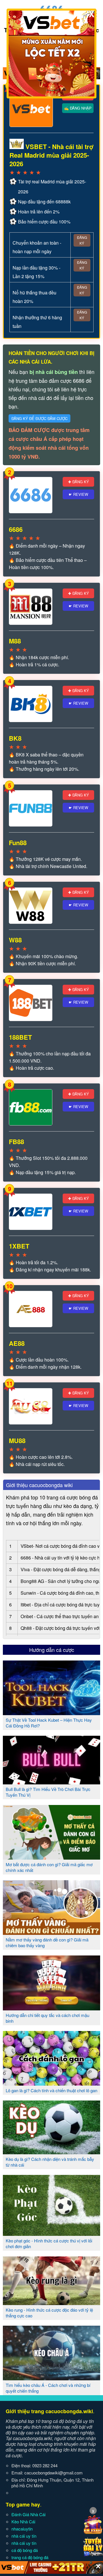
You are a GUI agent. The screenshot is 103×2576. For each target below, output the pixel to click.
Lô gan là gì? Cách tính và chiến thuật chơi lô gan (51, 2090)
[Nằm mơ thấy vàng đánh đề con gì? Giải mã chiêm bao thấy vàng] (51, 1933)
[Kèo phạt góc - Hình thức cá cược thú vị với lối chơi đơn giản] (51, 2234)
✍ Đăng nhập (78, 108)
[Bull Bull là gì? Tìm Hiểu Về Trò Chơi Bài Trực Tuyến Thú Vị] (51, 1782)
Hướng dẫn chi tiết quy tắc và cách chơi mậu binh (47, 2018)
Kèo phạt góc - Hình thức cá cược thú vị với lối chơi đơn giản (49, 2243)
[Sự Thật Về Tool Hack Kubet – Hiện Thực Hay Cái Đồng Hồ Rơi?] (51, 1713)
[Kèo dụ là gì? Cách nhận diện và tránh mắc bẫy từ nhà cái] (51, 2152)
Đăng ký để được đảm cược (39, 418)
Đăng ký (82, 240)
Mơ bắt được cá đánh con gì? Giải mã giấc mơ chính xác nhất (49, 1867)
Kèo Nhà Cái (23, 2521)
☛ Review (78, 494)
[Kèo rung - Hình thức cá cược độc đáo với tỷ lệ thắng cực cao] (51, 2303)
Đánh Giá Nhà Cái (28, 2514)
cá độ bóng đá (25, 2550)
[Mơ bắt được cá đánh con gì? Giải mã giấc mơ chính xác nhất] (51, 1857)
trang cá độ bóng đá (30, 2557)
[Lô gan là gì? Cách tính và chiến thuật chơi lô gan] (51, 2083)
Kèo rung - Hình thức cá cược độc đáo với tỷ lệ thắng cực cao (49, 2313)
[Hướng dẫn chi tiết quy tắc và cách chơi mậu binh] (51, 2008)
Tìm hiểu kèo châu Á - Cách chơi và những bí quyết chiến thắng (48, 2388)
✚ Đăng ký (79, 482)
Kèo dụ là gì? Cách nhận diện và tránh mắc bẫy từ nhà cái (50, 2162)
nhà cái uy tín (24, 2536)
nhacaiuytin (22, 2529)
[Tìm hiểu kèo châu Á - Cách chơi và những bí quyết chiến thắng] (51, 2378)
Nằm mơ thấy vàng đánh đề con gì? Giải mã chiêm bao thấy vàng (47, 1942)
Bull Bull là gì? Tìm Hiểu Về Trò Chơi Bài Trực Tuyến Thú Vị (48, 1792)
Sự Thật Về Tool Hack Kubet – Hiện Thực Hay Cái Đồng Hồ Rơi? (49, 1723)
